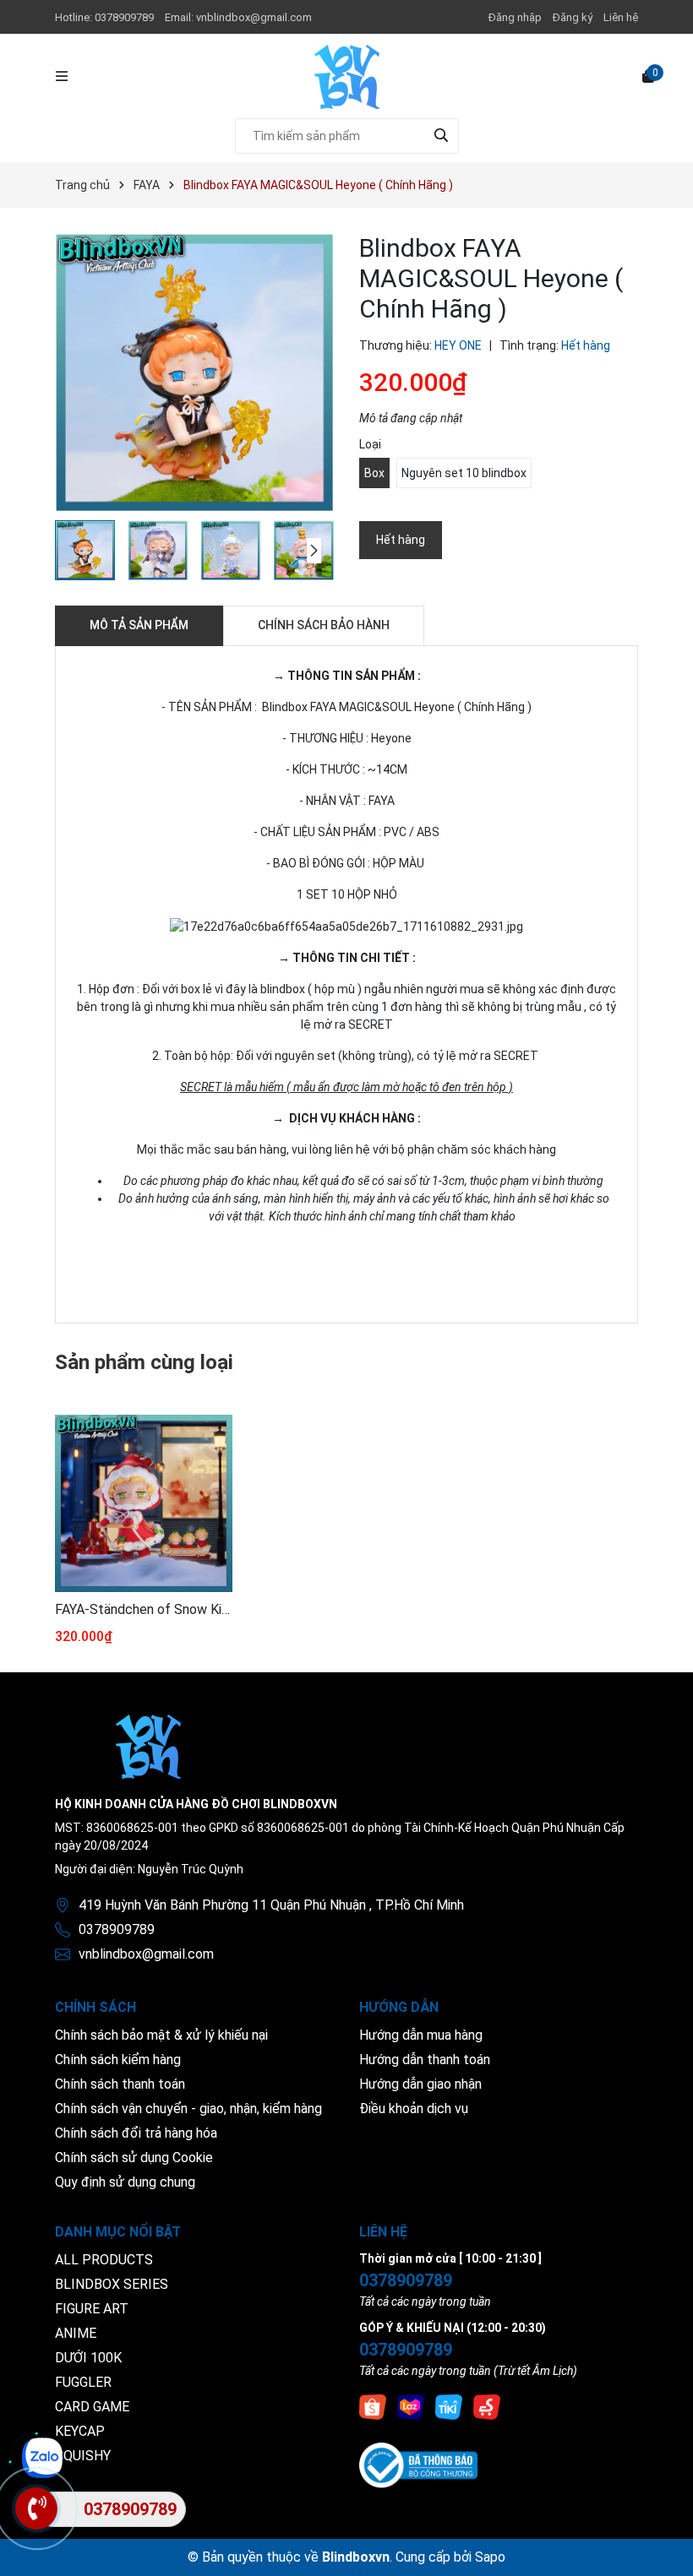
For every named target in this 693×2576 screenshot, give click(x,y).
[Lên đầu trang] (663, 2546)
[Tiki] (449, 2406)
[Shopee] (373, 2406)
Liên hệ (621, 17)
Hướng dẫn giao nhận (420, 2084)
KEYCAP (80, 2431)
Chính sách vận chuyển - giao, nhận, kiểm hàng (188, 2109)
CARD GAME (92, 2407)
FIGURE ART (92, 2309)
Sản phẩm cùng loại (144, 1362)
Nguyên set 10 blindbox (464, 473)
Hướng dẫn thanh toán (425, 2060)
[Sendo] (487, 2406)
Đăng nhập (515, 17)
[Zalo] (42, 2458)
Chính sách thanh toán (120, 2084)
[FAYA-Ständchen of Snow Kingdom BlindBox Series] (144, 1503)
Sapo (490, 2557)
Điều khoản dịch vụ (414, 2109)
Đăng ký (573, 17)
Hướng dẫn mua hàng (421, 2035)
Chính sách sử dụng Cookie (134, 2158)
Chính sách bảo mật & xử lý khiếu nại (161, 2035)
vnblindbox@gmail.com (254, 17)
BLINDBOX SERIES (112, 2284)
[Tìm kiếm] (442, 136)
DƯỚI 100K (88, 2358)
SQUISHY (83, 2456)
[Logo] (346, 76)
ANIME (76, 2333)
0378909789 (126, 17)
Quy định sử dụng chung (125, 2182)
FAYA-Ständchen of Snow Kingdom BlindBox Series (144, 1609)
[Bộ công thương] (418, 2465)
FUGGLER (83, 2382)
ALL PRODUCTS (104, 2260)
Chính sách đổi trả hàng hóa (136, 2133)
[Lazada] (411, 2406)
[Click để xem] (194, 372)
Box (374, 473)
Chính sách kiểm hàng (118, 2060)
